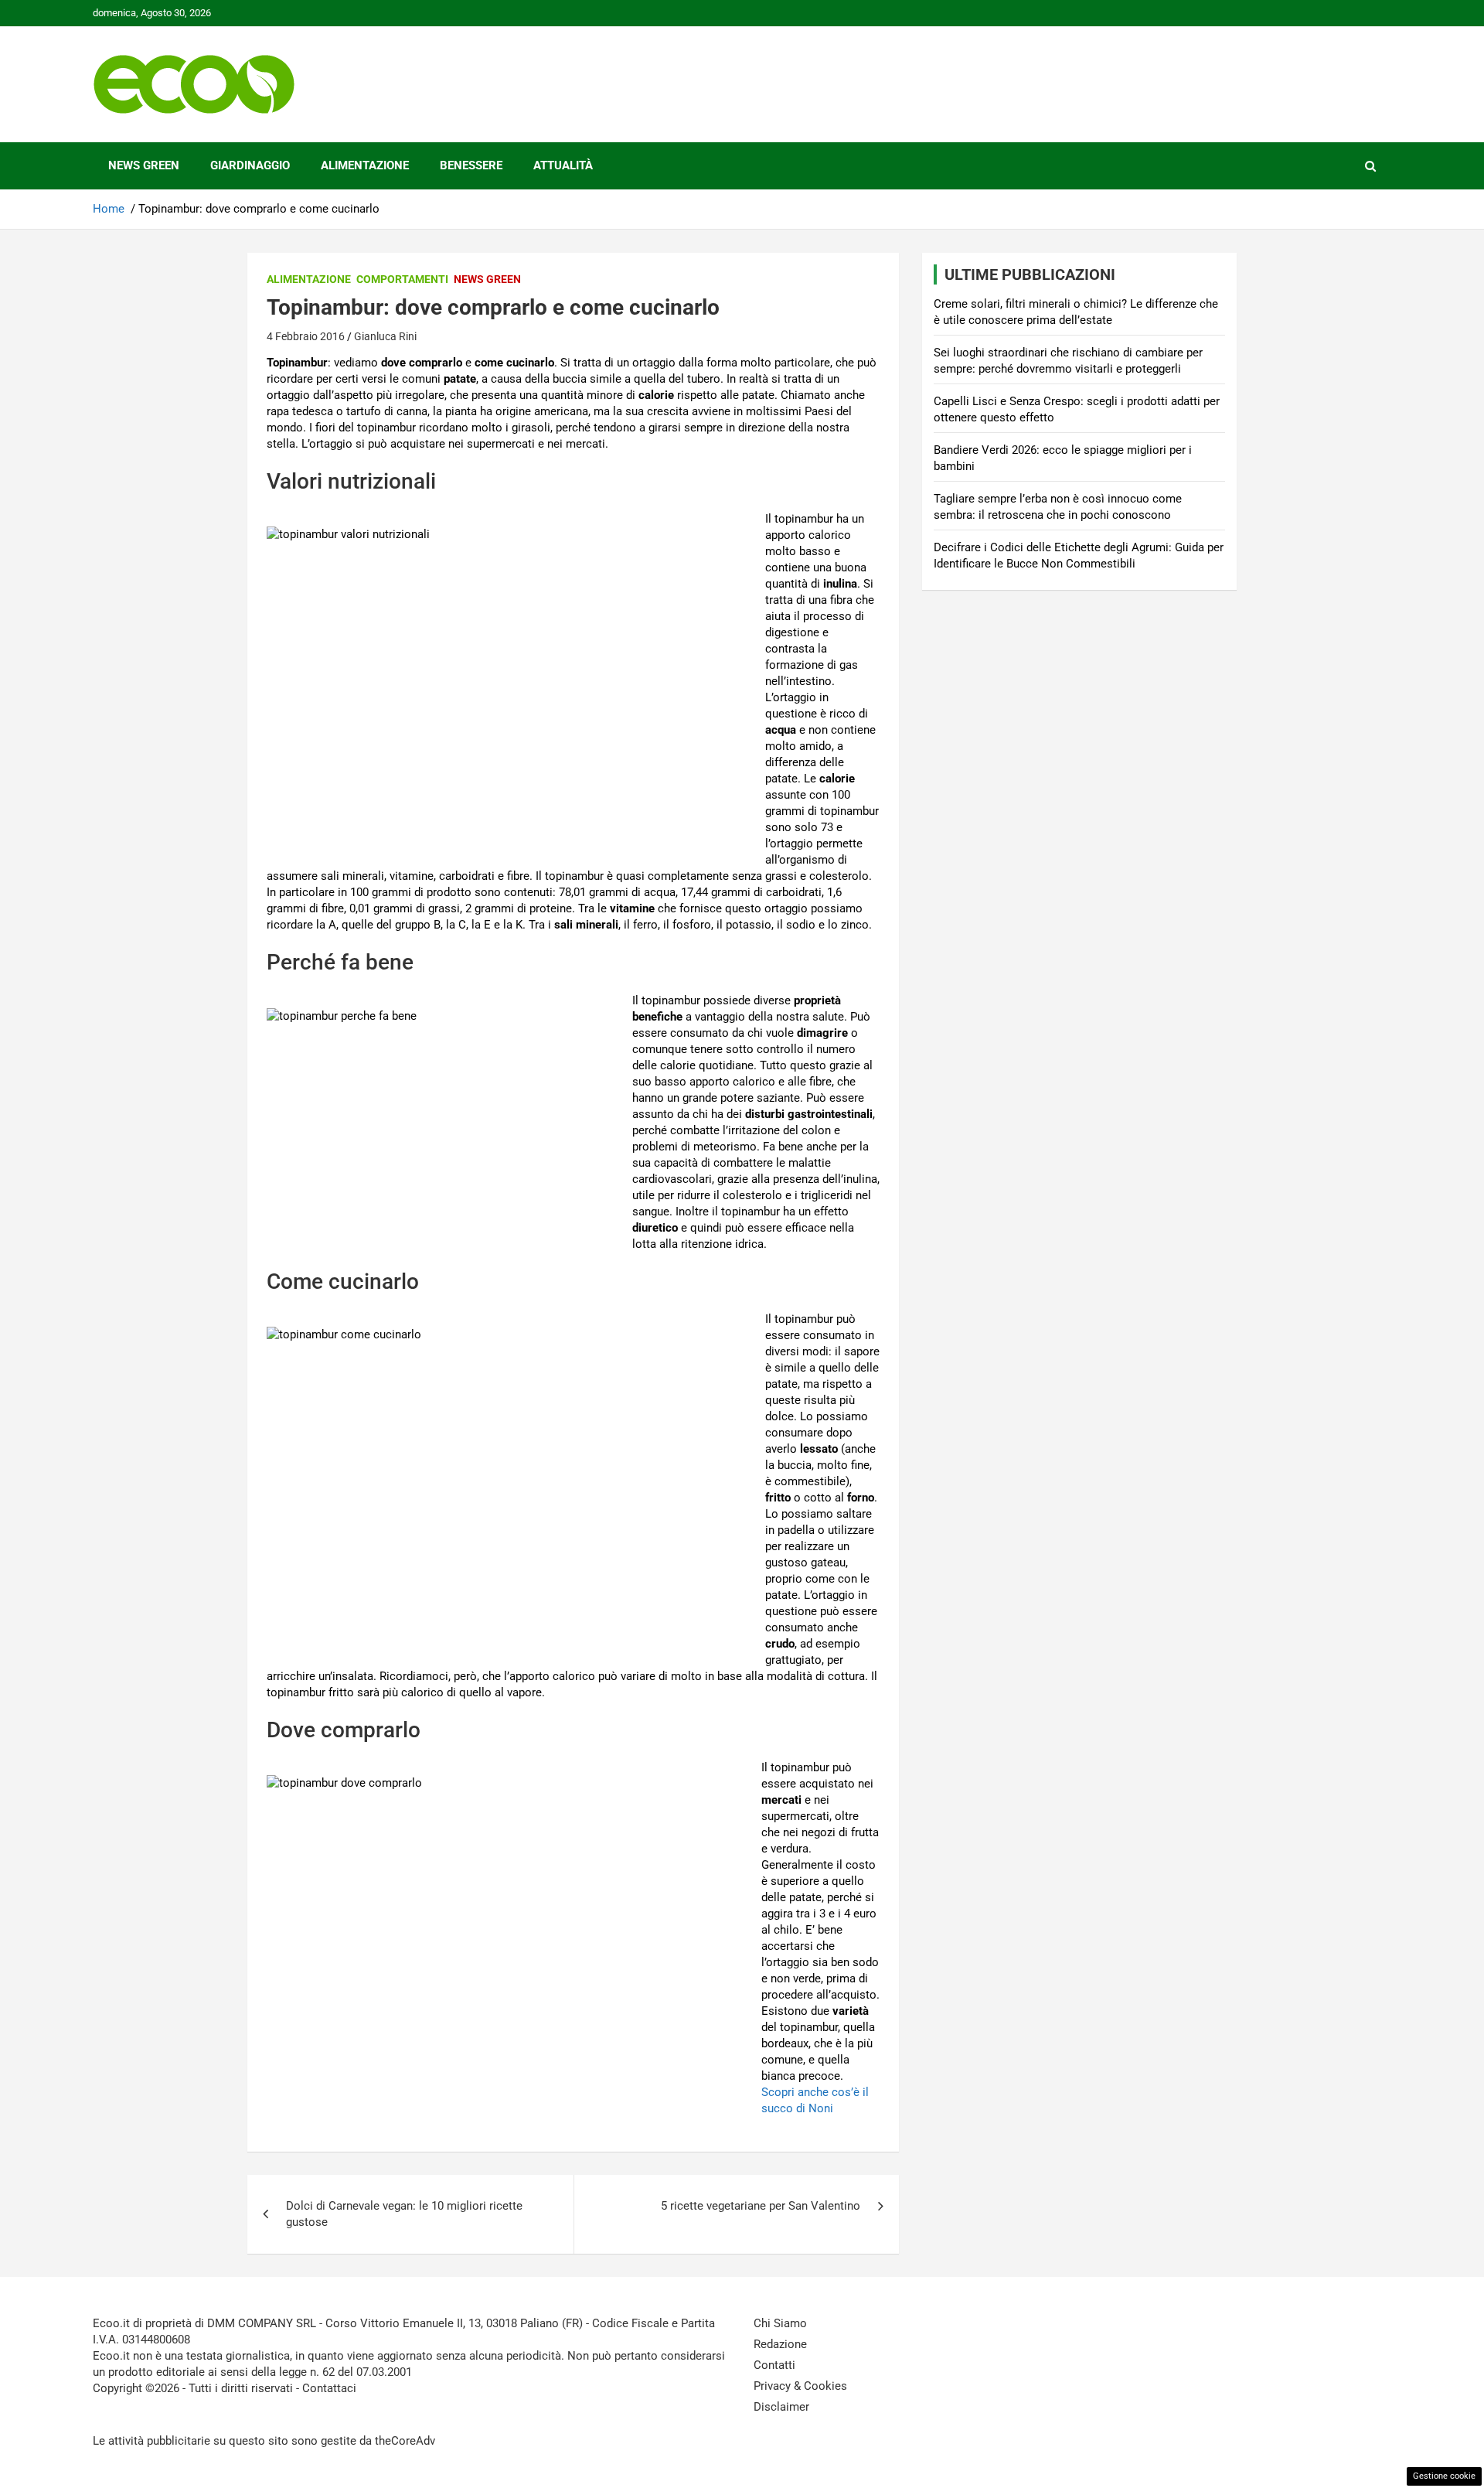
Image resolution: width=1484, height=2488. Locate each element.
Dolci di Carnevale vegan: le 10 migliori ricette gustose (404, 2214)
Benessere (471, 165)
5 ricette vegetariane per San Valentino (761, 2206)
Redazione (780, 2344)
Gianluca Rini (385, 336)
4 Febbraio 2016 (306, 336)
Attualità (563, 165)
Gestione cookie (1444, 2476)
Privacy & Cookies (800, 2386)
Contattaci (329, 2388)
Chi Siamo (780, 2323)
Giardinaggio (250, 165)
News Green (144, 165)
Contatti (774, 2365)
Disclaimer (781, 2407)
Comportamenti (402, 279)
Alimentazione (365, 165)
